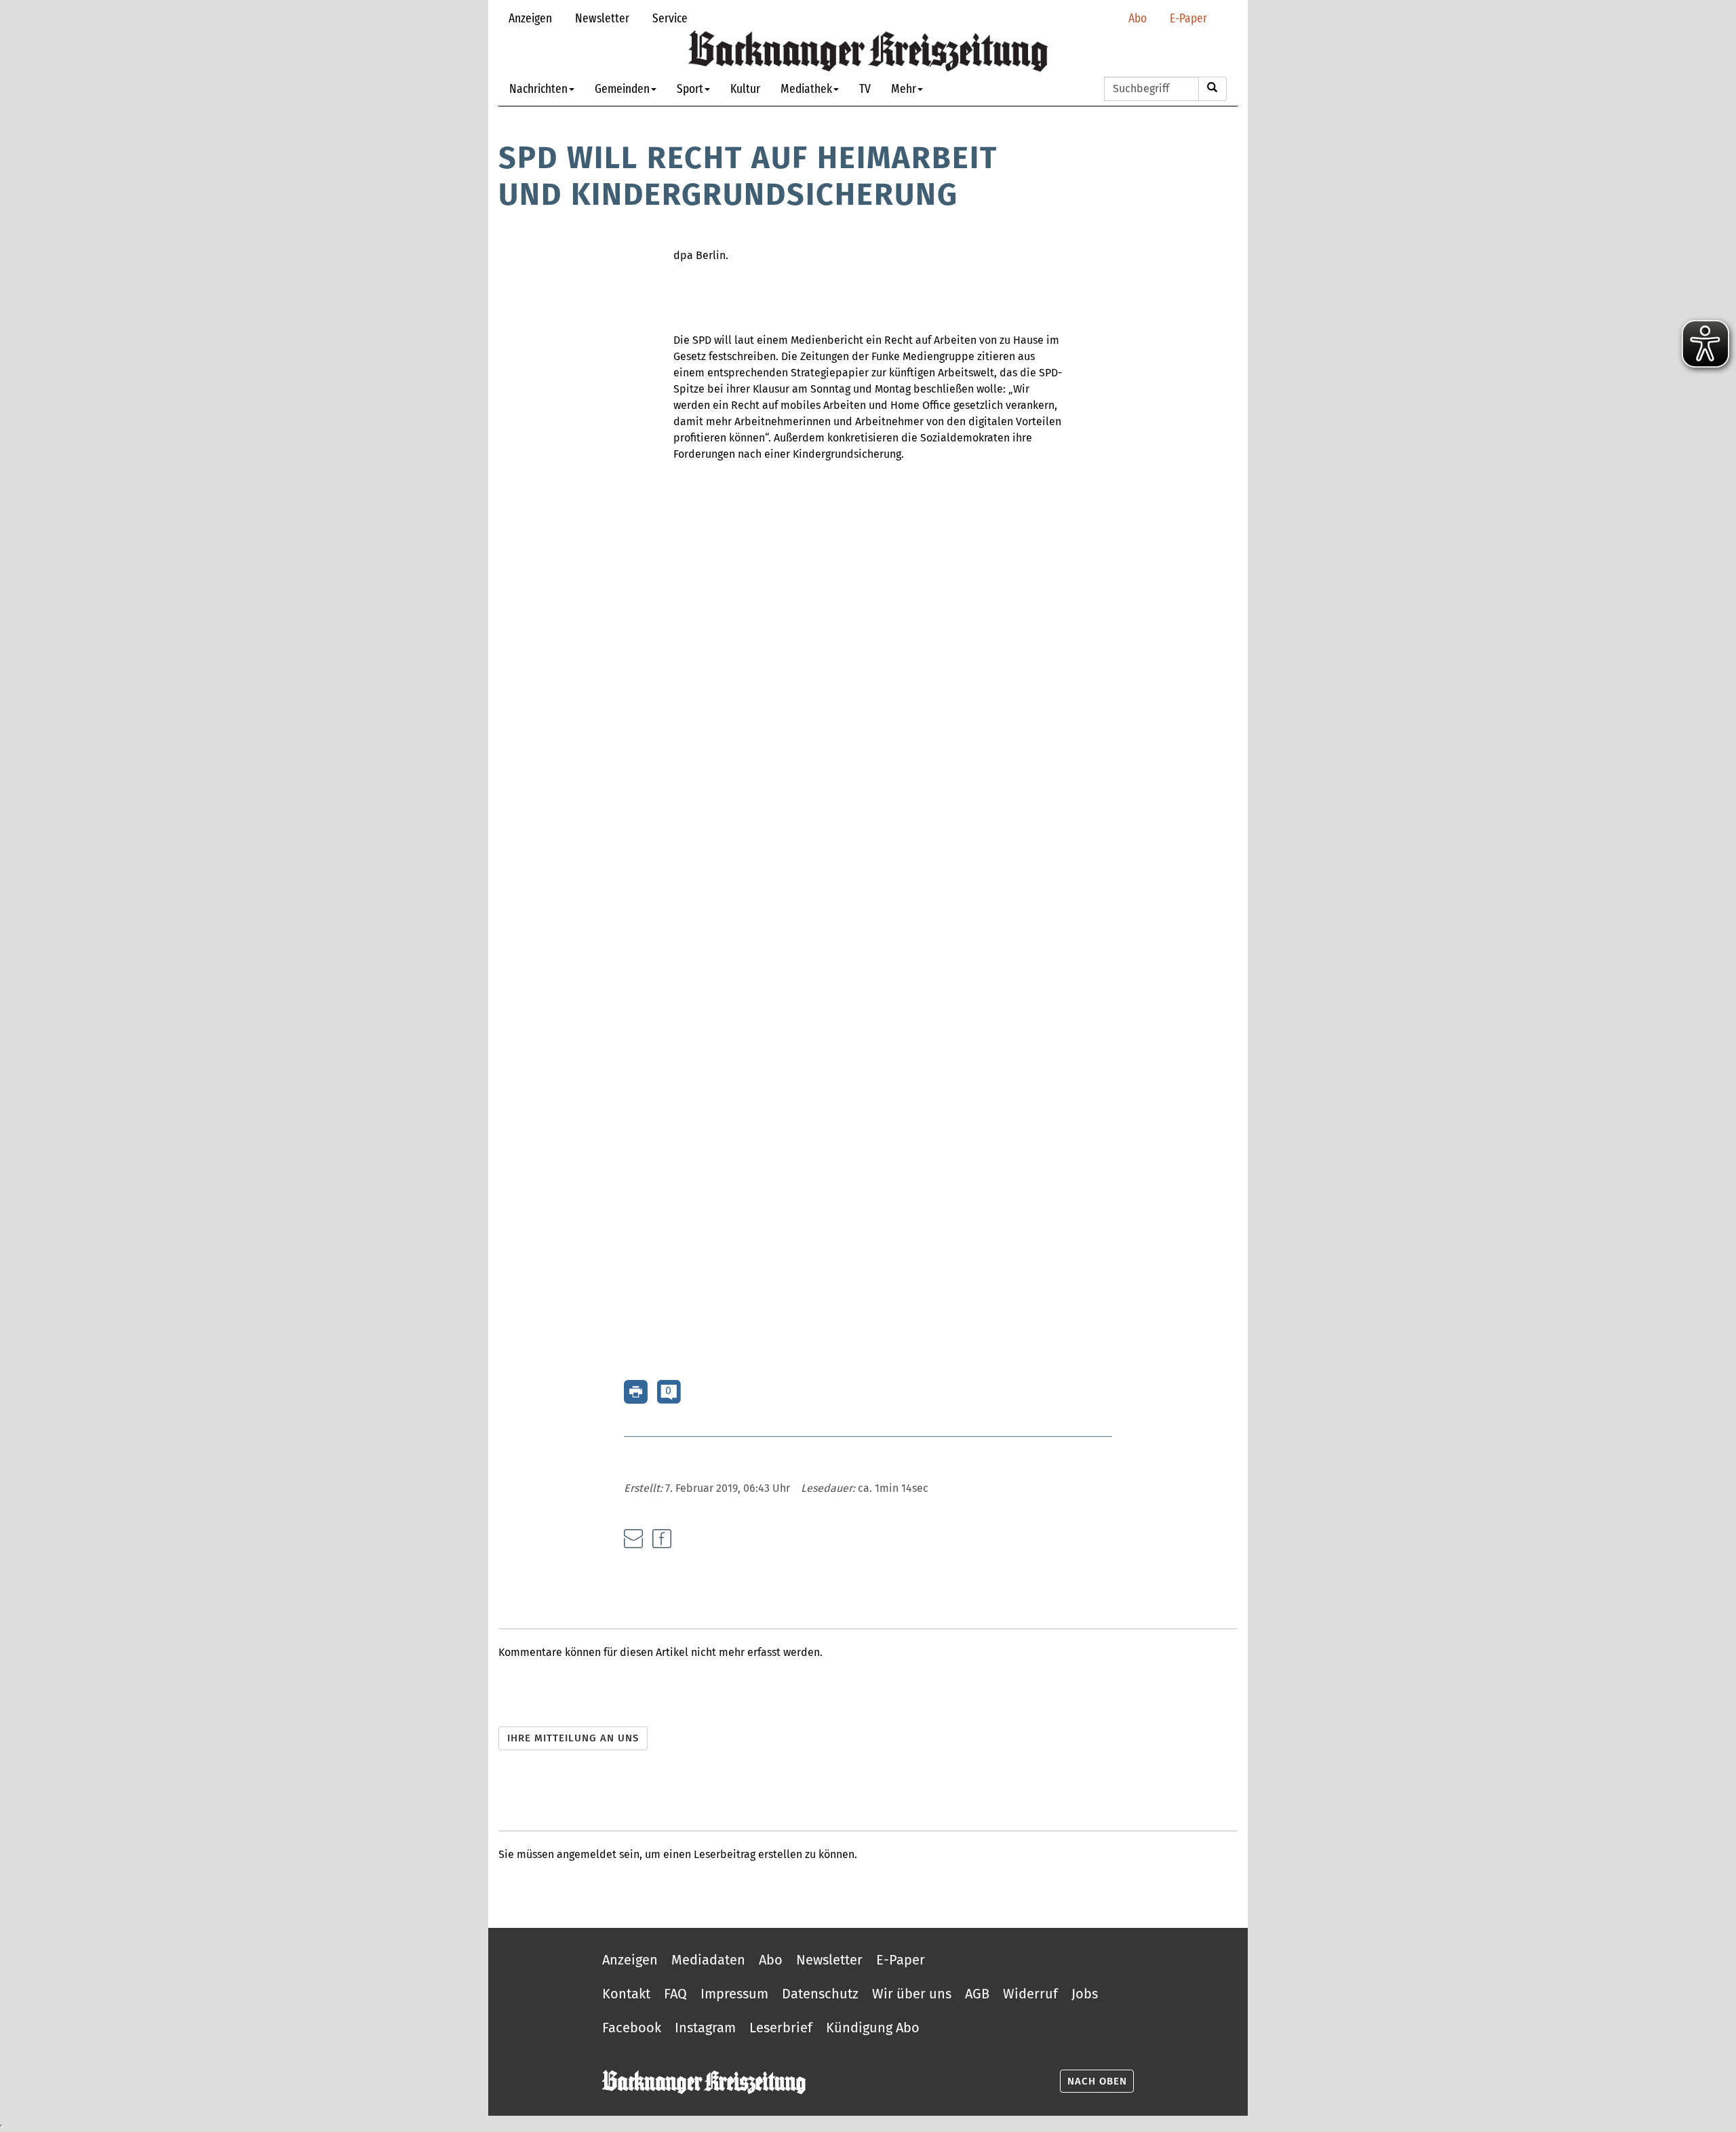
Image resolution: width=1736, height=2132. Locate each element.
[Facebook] (662, 1539)
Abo (1138, 18)
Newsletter (602, 18)
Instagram (705, 2028)
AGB (977, 1994)
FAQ (675, 1994)
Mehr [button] (904, 88)
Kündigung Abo (873, 2028)
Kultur (745, 88)
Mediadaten (708, 1960)
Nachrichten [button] (538, 88)
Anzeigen (530, 18)
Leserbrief (781, 2028)
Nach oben (1097, 2081)
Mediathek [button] (806, 88)
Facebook (632, 2028)
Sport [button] (690, 88)
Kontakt (626, 1994)
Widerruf (1030, 1994)
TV (865, 88)
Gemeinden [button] (622, 88)
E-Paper (1188, 18)
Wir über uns (912, 1994)
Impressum (734, 1994)
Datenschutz (820, 1994)
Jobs (1085, 1994)
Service (670, 18)
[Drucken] (636, 1391)
